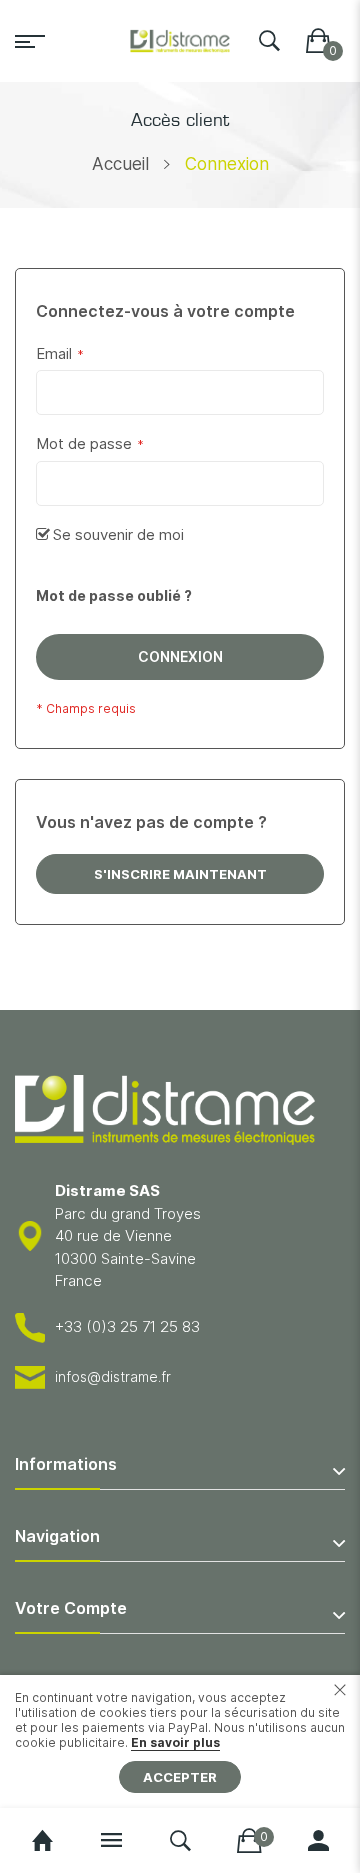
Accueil (120, 164)
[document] (180, 1741)
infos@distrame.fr (113, 1376)
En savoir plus (175, 1742)
